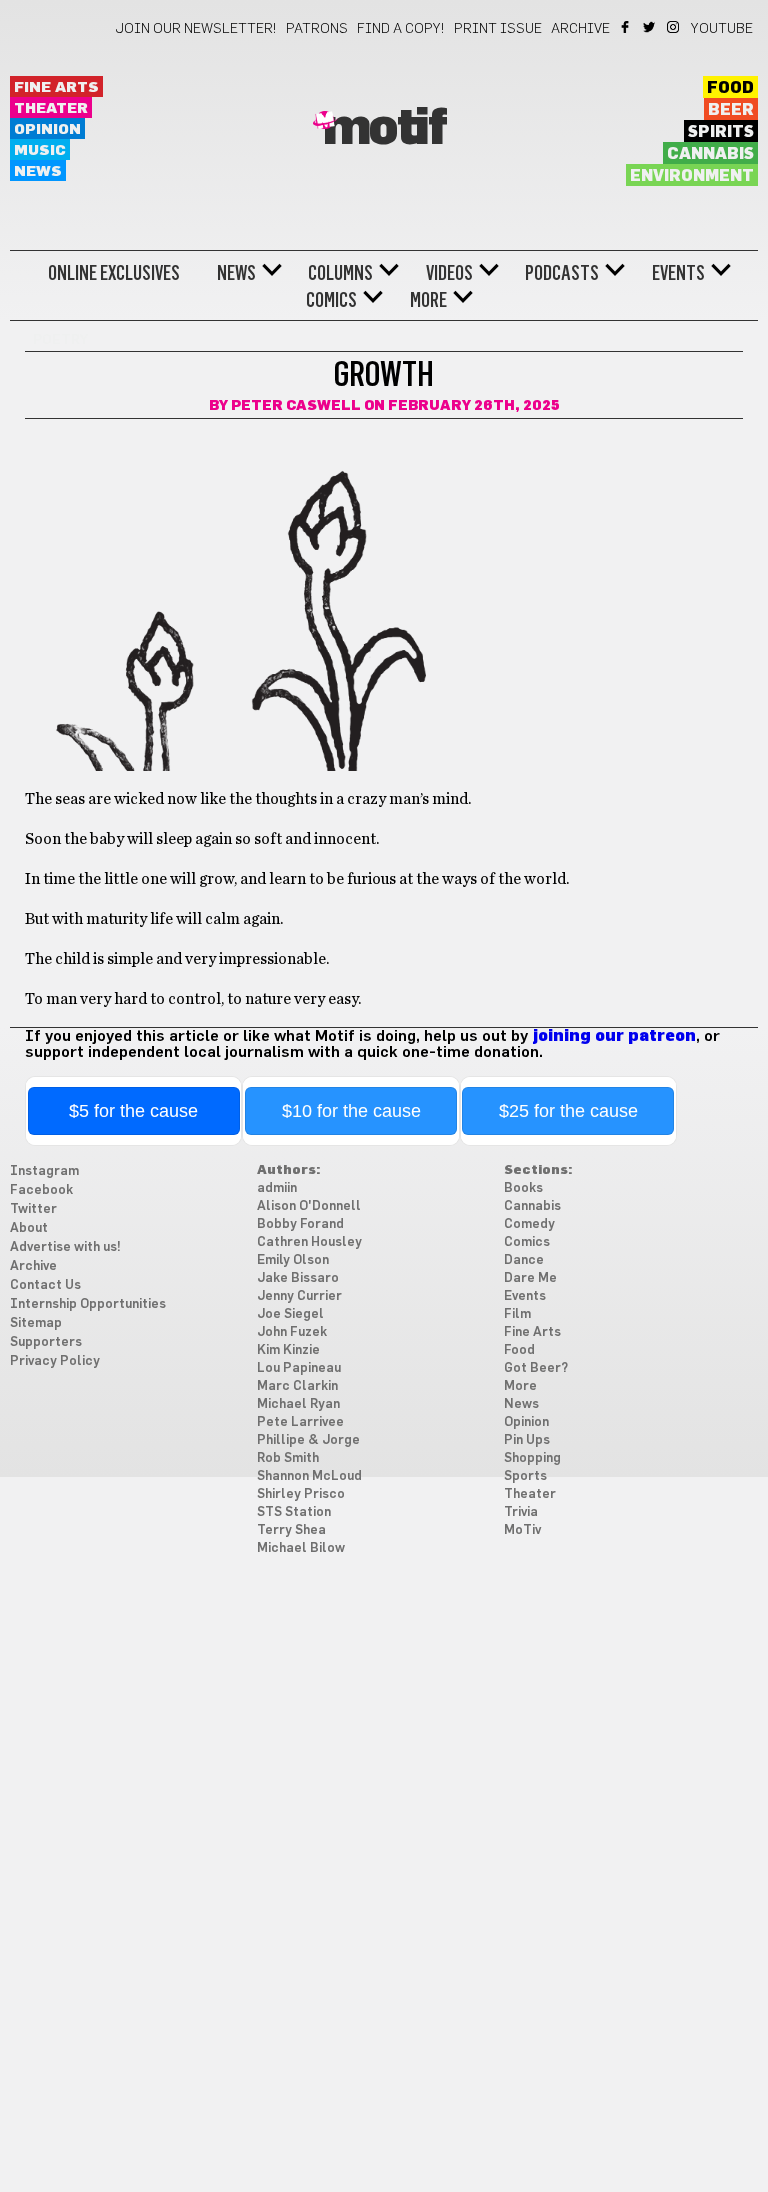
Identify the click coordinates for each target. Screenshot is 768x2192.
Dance (524, 1260)
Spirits (721, 132)
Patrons (317, 29)
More (428, 300)
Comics (331, 300)
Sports (525, 1476)
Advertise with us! (65, 1247)
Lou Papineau (299, 1368)
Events (678, 273)
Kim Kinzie (288, 1350)
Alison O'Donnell (309, 1206)
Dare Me (530, 1278)
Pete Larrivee (300, 1422)
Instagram (674, 27)
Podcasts (562, 273)
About (29, 1228)
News (38, 171)
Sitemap (36, 1323)
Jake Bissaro (298, 1278)
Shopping (532, 1458)
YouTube (722, 29)
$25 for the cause (568, 1111)
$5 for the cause (133, 1111)
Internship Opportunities (88, 1304)
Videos (449, 273)
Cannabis (710, 154)
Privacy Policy (55, 1361)
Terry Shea (291, 1530)
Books (523, 1188)
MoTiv (522, 1530)
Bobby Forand (300, 1224)
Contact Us (45, 1285)
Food (730, 88)
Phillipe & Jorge (308, 1440)
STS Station (294, 1512)
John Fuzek (292, 1332)
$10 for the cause (351, 1111)
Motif (384, 129)
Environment (692, 176)
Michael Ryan (298, 1404)
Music (40, 150)
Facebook (626, 27)
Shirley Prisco (301, 1494)
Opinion (47, 129)
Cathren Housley (309, 1242)
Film (517, 1314)
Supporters (46, 1342)
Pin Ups (527, 1440)
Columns (340, 273)
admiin (277, 1188)
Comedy (529, 1224)
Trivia (521, 1512)
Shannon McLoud (309, 1476)
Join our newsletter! (196, 29)
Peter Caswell (296, 406)
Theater (51, 108)
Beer (731, 110)
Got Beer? (536, 1368)
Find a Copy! (401, 29)
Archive (580, 29)
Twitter (650, 27)
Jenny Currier (299, 1296)
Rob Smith (288, 1458)
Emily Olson (293, 1260)
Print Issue (498, 29)
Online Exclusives (114, 273)
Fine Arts (56, 87)
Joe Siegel (290, 1314)
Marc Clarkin (297, 1386)
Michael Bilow (301, 1548)
